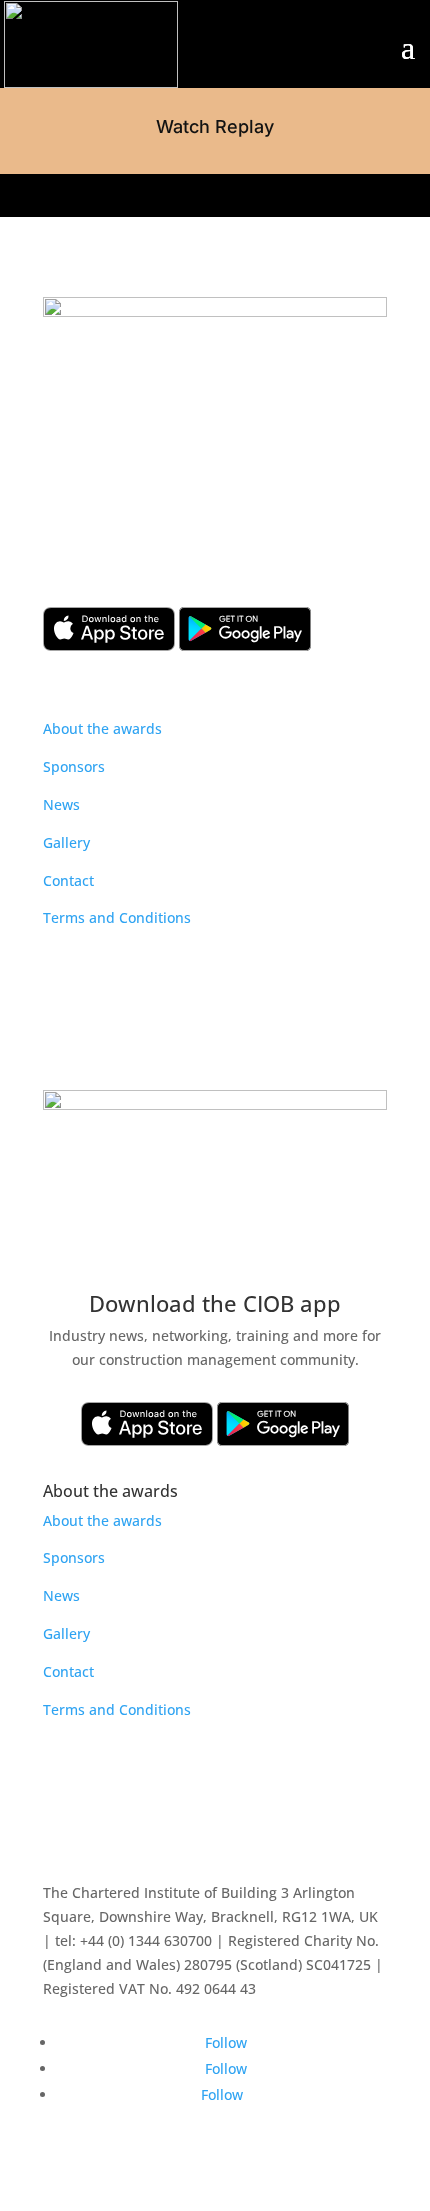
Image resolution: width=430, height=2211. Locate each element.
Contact (68, 880)
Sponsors (74, 766)
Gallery (66, 842)
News (61, 804)
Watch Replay (215, 126)
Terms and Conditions (117, 917)
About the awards (102, 728)
